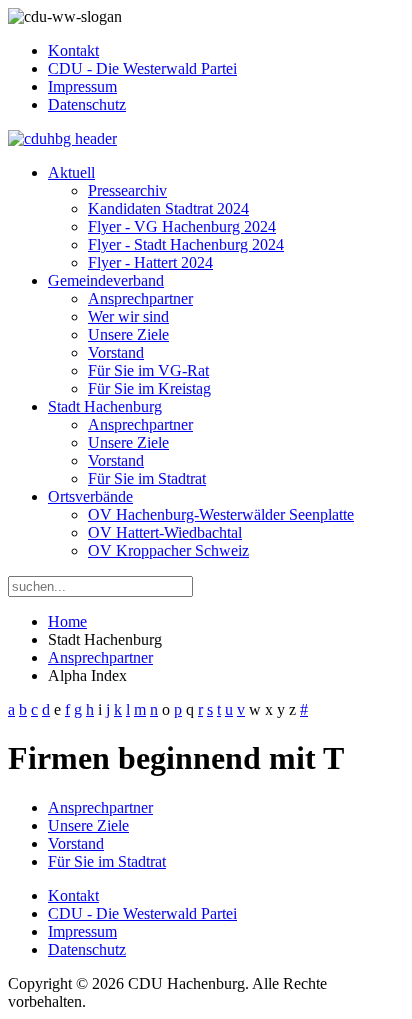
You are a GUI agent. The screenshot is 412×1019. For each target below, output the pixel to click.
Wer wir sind (128, 316)
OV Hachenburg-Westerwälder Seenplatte (221, 514)
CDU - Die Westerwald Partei (142, 68)
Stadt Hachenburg (105, 406)
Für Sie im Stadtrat (147, 478)
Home (67, 621)
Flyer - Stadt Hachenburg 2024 (186, 244)
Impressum (82, 86)
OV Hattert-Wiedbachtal (165, 532)
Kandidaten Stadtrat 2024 (168, 208)
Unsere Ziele (128, 334)
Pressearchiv (127, 190)
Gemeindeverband (106, 280)
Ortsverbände (90, 496)
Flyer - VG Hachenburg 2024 (182, 226)
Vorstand (116, 352)
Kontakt (73, 50)
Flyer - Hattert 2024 (150, 262)
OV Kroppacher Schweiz (168, 550)
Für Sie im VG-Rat (148, 370)
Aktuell (71, 172)
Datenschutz (87, 104)
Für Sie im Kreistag (149, 388)
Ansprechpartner (140, 298)
